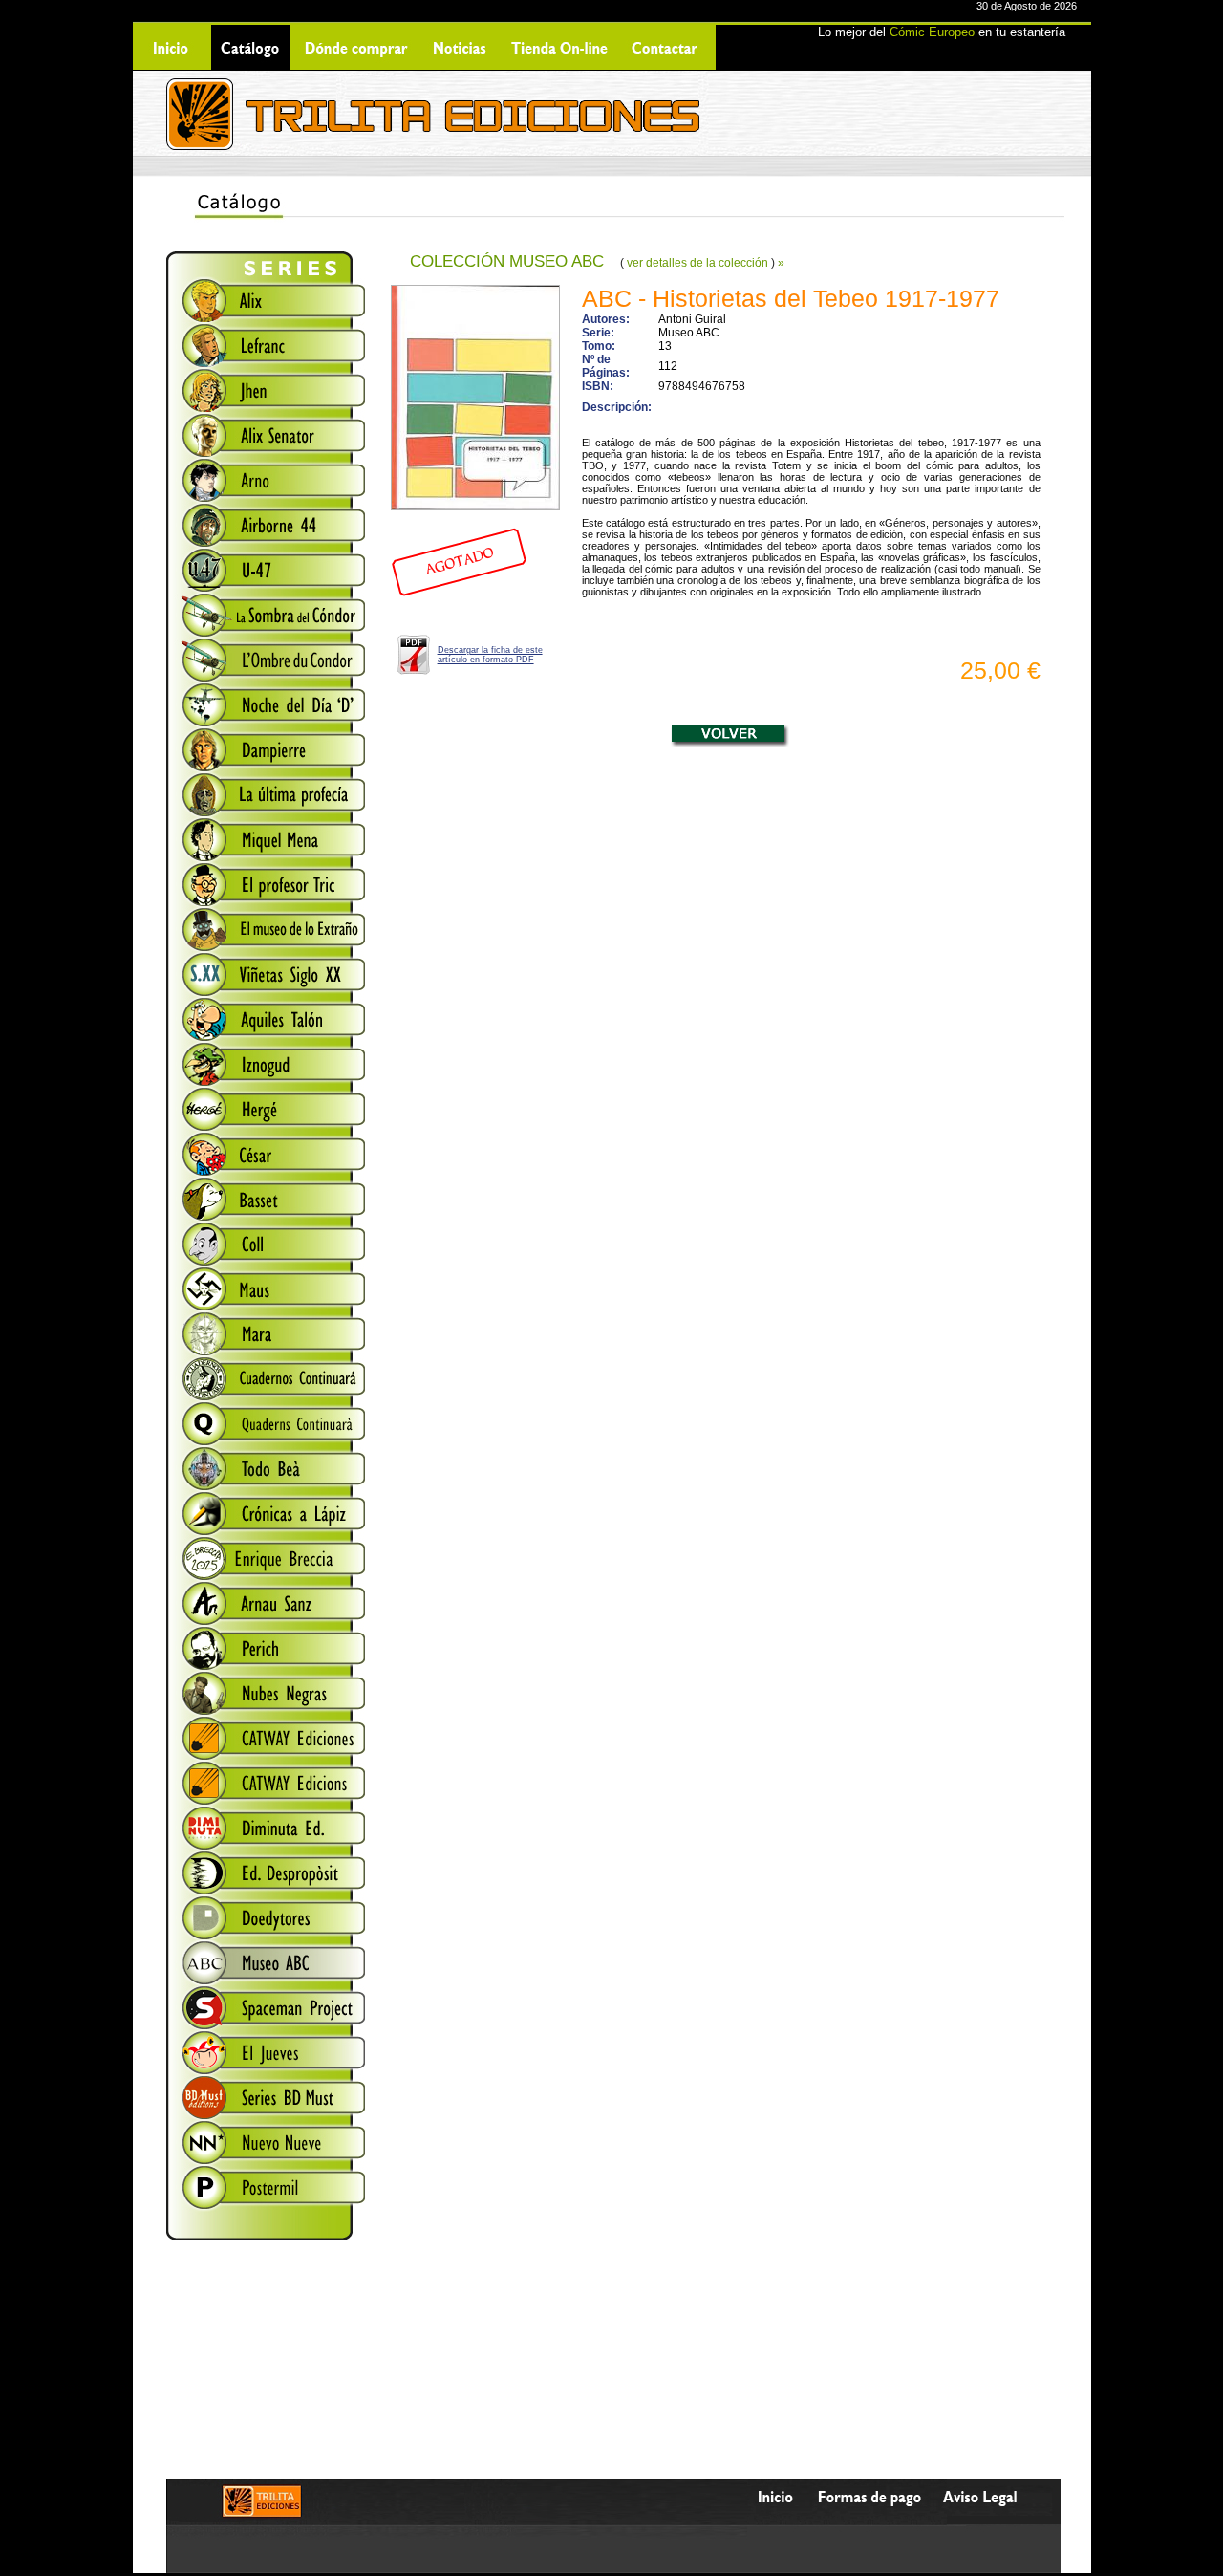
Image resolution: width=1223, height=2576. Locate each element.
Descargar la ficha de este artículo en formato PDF (490, 655)
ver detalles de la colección (697, 263)
